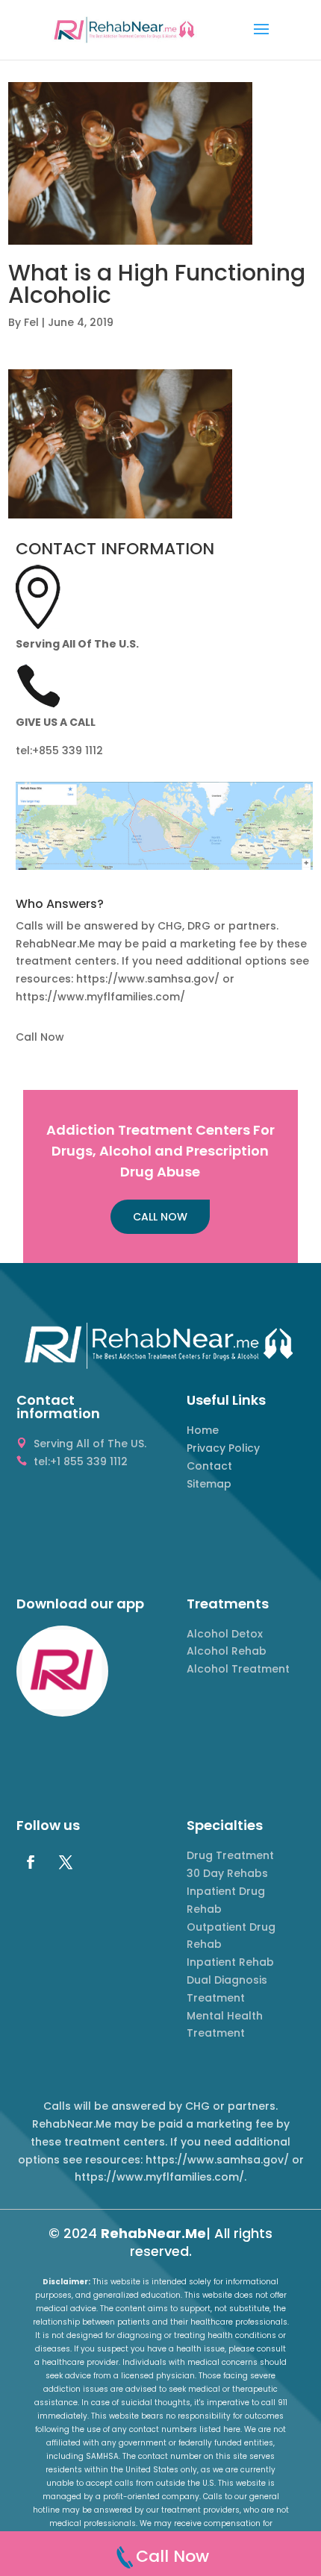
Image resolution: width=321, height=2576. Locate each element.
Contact (209, 1466)
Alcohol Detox (225, 1634)
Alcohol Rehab (227, 1651)
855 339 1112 (71, 750)
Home (203, 1430)
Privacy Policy (223, 1448)
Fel (31, 322)
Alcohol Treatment (238, 1669)
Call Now (40, 1037)
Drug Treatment (230, 1855)
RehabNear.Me (153, 2233)
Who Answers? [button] (60, 905)
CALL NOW (160, 1217)
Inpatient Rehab (230, 1962)
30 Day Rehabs (227, 1873)
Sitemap (209, 1484)
